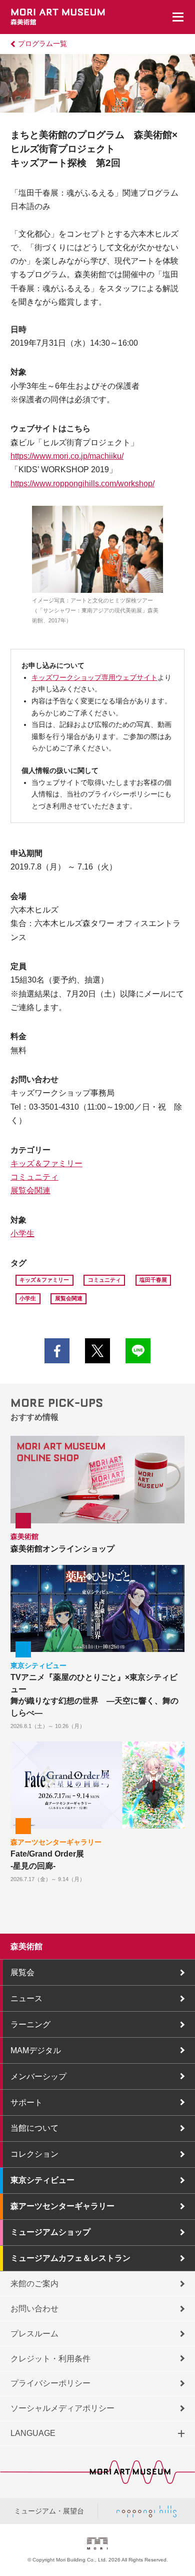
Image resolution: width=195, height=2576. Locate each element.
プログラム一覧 (42, 44)
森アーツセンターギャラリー (62, 2206)
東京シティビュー (42, 2180)
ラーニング (30, 2024)
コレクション (34, 2154)
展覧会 (22, 1972)
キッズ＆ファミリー (46, 1163)
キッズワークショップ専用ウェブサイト (94, 678)
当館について (34, 2128)
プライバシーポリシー (50, 2383)
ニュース (26, 1998)
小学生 (22, 1233)
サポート (26, 2102)
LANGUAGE (33, 2433)
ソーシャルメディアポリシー (62, 2408)
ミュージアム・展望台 (49, 2511)
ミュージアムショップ (50, 2232)
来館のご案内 (34, 2284)
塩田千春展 (153, 1280)
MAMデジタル (36, 2050)
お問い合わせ (34, 2309)
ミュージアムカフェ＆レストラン (70, 2258)
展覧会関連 (30, 1190)
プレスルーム (34, 2334)
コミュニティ (34, 1177)
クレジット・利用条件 (50, 2359)
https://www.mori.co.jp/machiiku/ (67, 456)
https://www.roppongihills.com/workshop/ (82, 484)
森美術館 (26, 1946)
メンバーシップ (38, 2076)
